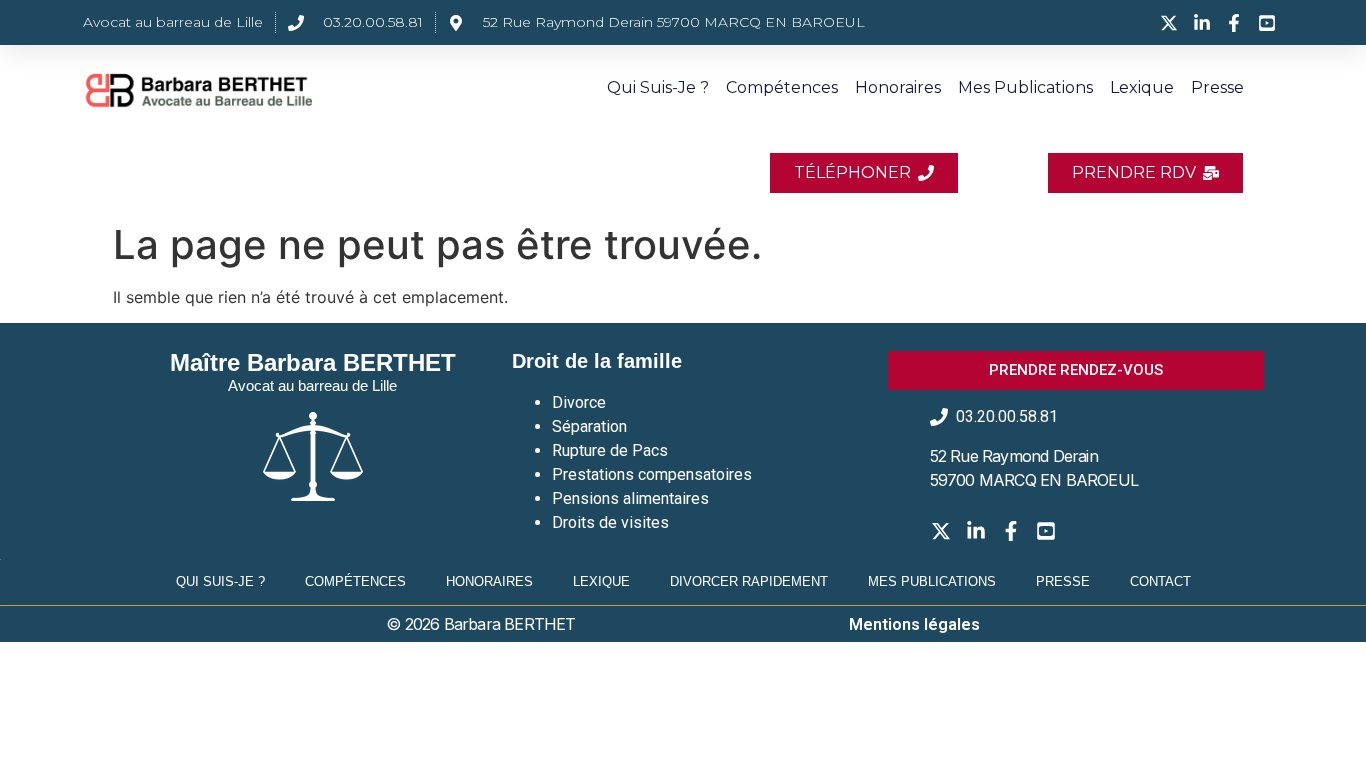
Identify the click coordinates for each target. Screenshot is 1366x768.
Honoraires (898, 87)
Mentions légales (914, 624)
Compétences (782, 87)
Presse (1217, 87)
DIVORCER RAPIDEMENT (749, 581)
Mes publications (1025, 87)
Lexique (1142, 87)
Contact (1160, 581)
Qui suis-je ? (658, 87)
